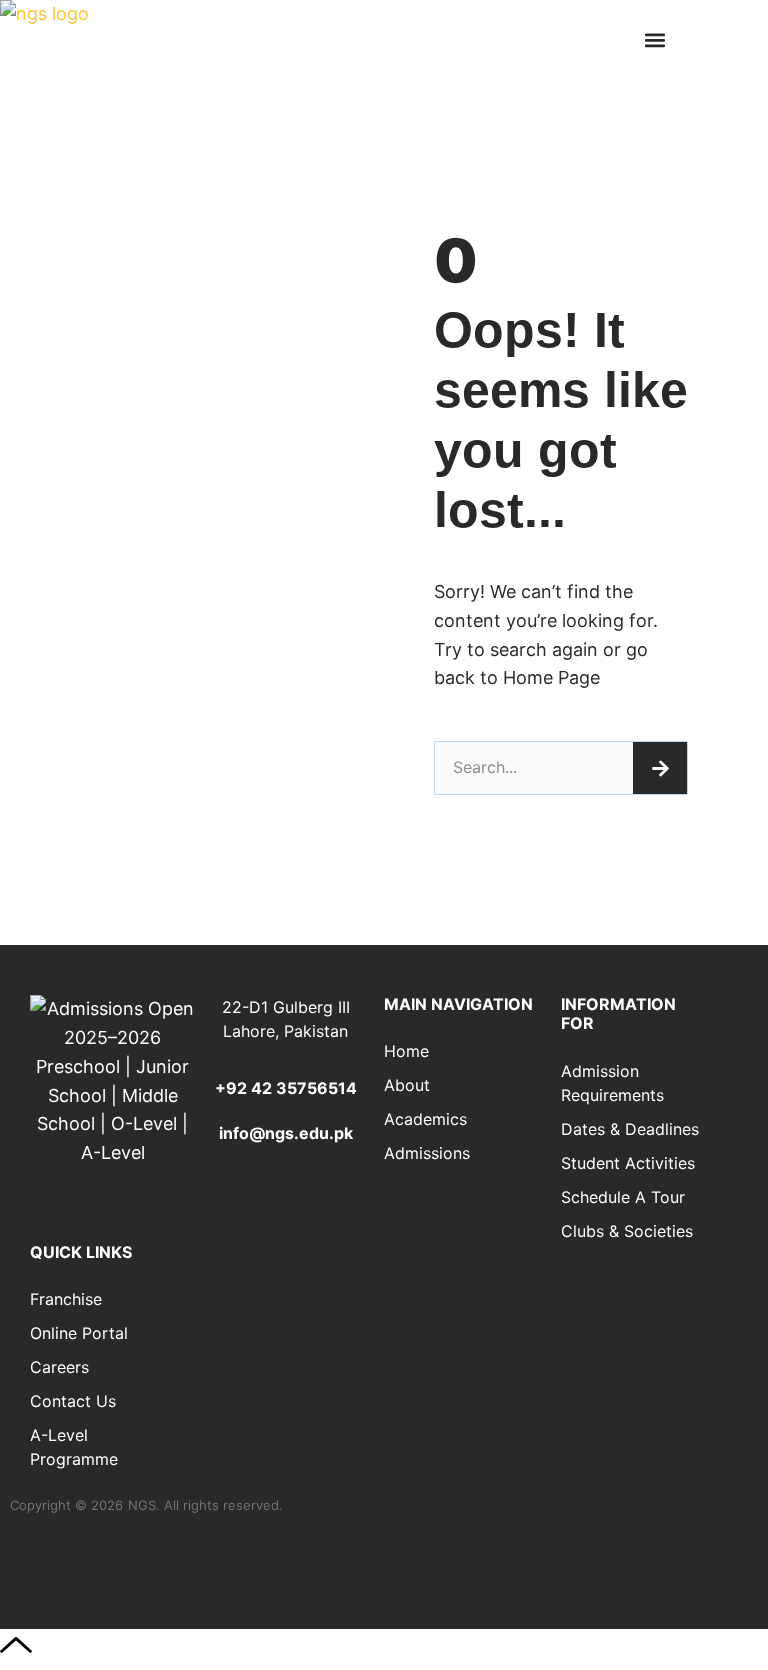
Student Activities (628, 1163)
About (407, 1085)
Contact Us (73, 1401)
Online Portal (79, 1333)
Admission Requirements (612, 1083)
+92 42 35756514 (286, 1088)
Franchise (66, 1299)
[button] (654, 40)
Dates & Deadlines (630, 1129)
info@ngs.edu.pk (286, 1133)
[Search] (660, 768)
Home (406, 1051)
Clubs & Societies (627, 1231)
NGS (142, 1505)
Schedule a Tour (623, 1197)
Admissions (427, 1153)
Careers (59, 1367)
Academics (425, 1119)
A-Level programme (74, 1447)
